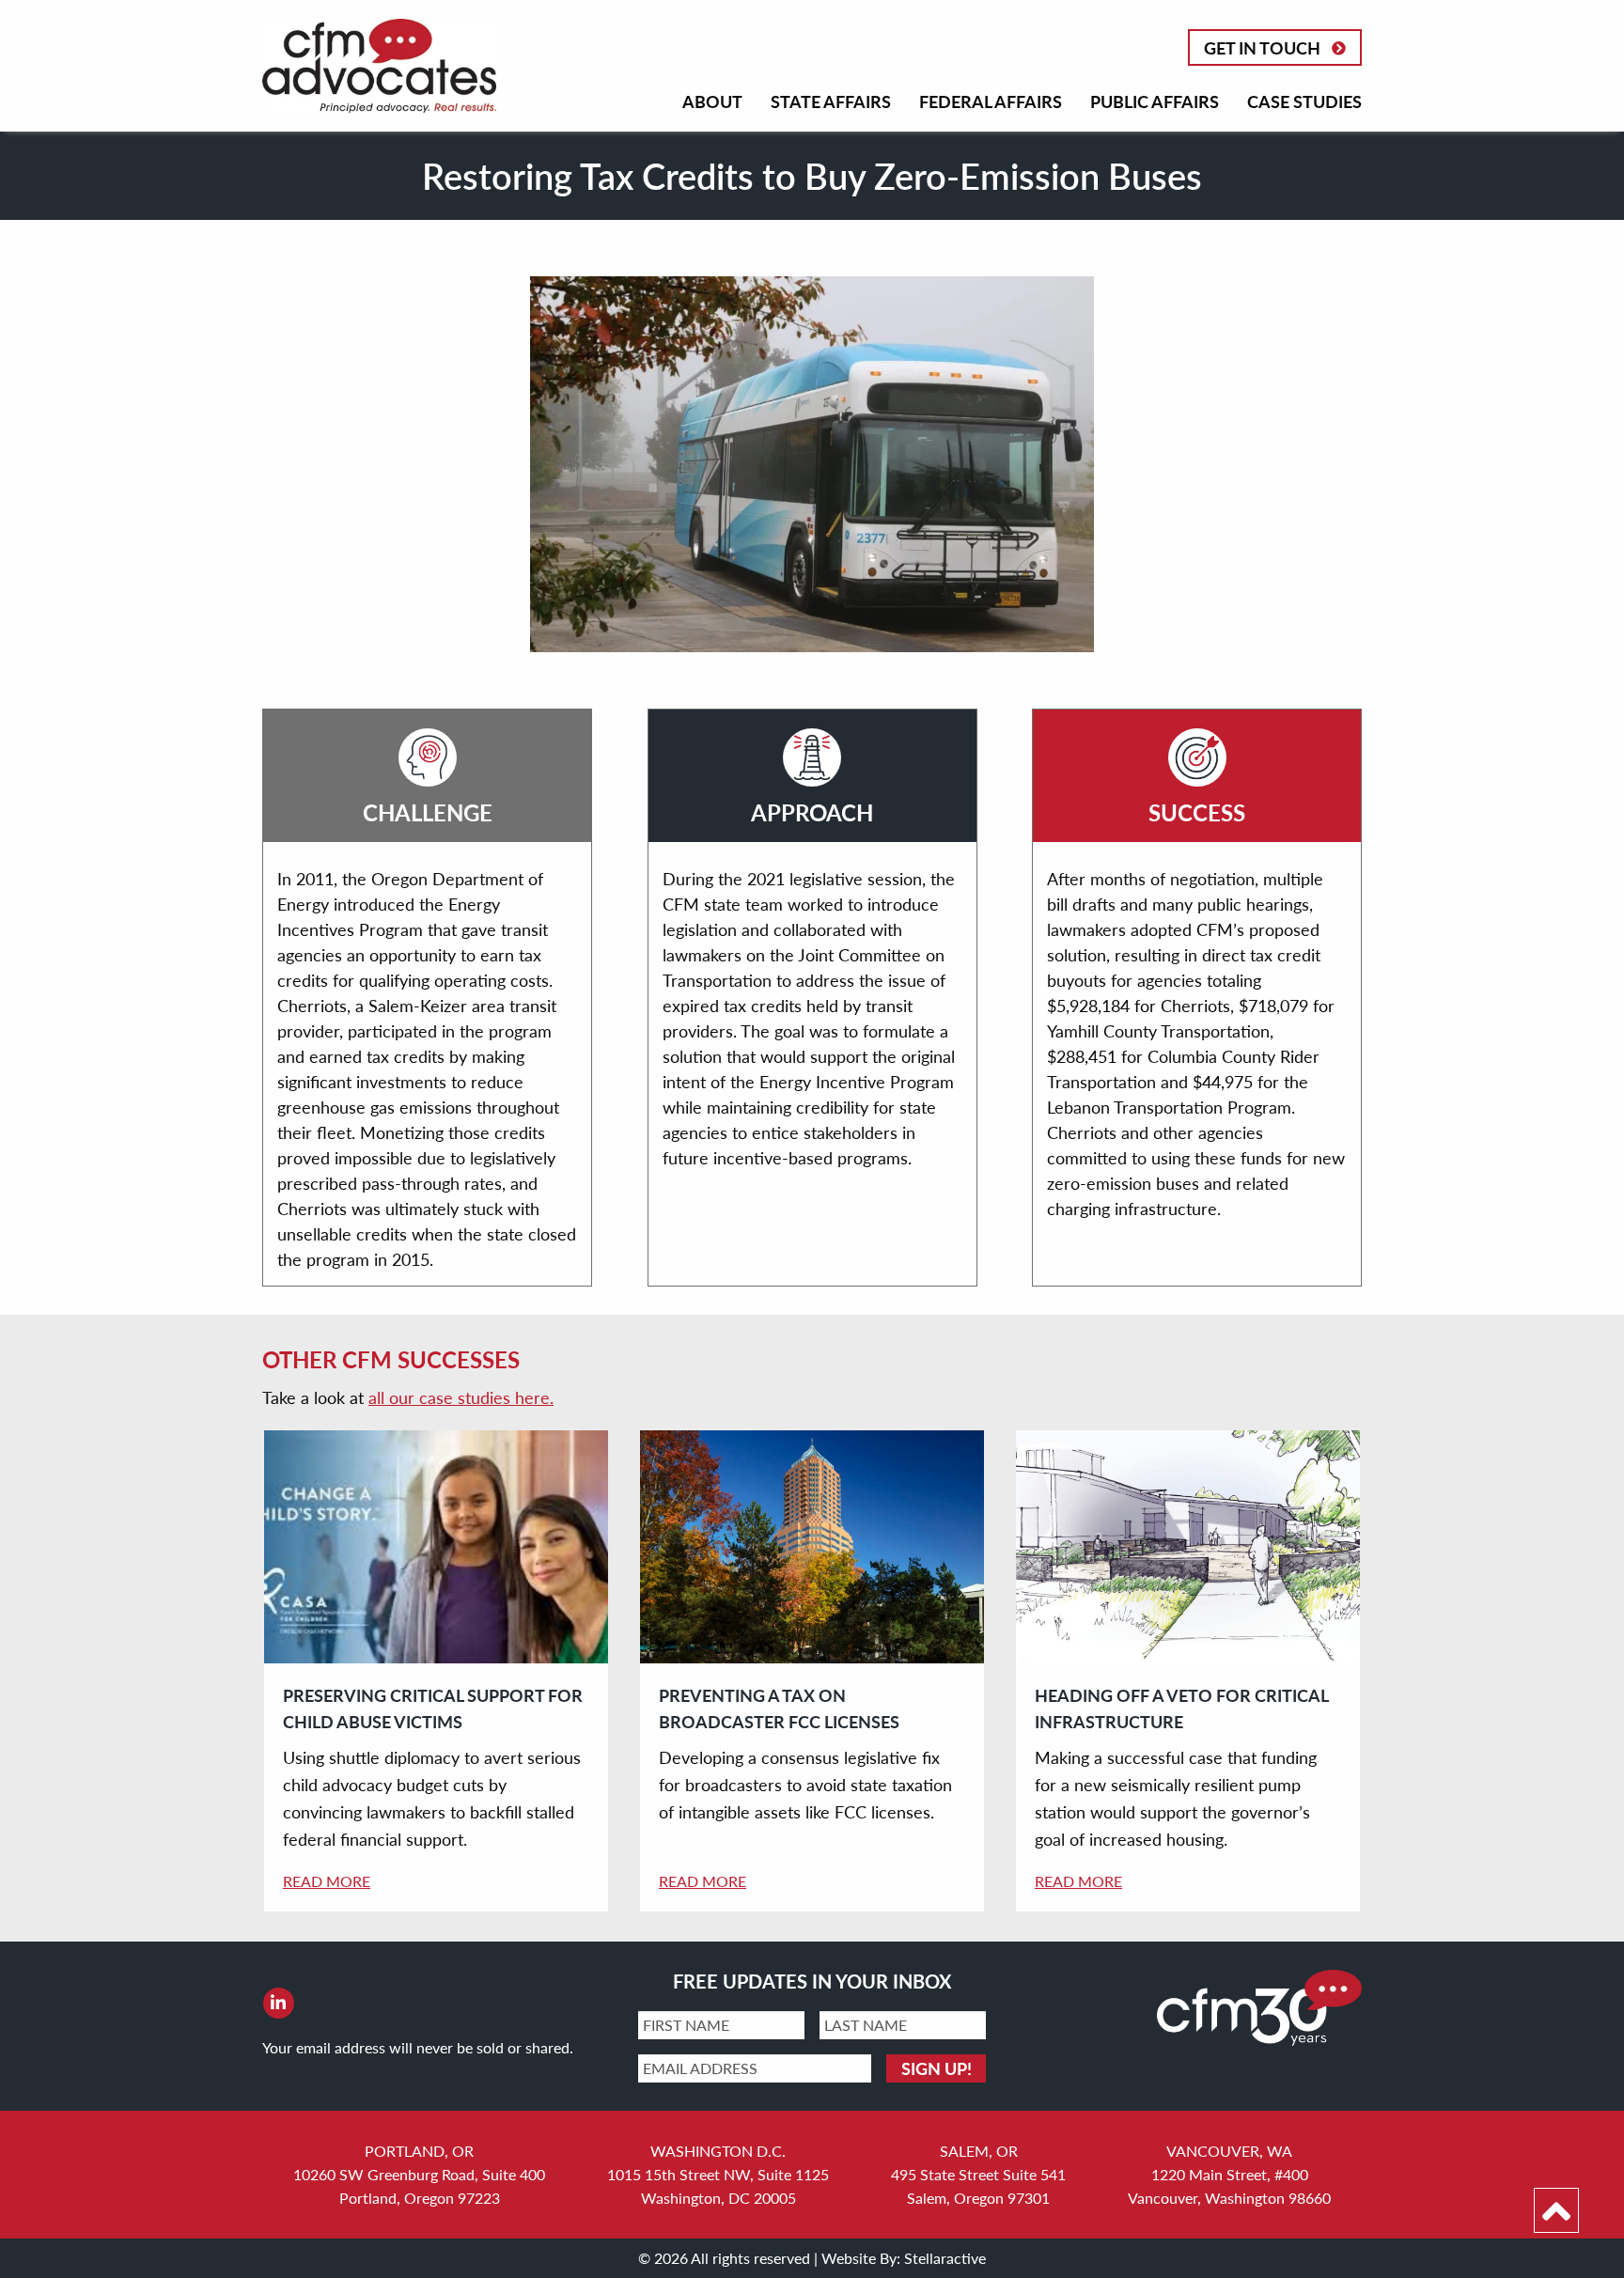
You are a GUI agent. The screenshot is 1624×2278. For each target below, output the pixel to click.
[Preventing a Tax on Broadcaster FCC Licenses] (812, 1547)
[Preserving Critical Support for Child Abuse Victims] (436, 1547)
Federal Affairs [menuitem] (991, 101)
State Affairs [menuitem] (831, 101)
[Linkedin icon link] (278, 2003)
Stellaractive (945, 2258)
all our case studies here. (461, 1397)
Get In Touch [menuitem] (1262, 47)
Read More (327, 1881)
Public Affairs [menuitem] (1155, 101)
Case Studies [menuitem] (1304, 101)
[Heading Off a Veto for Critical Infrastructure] (1188, 1547)
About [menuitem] (712, 101)
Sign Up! (937, 2068)
